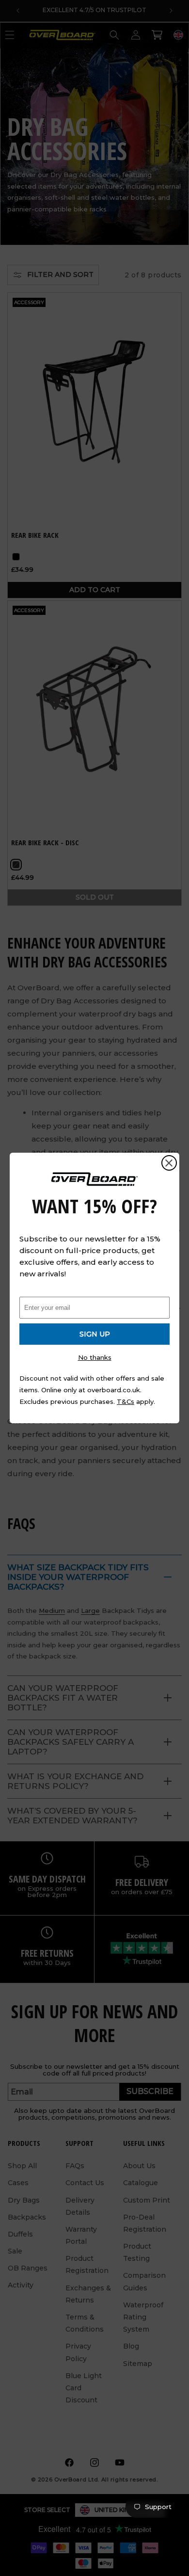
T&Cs (126, 1401)
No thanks (95, 1357)
